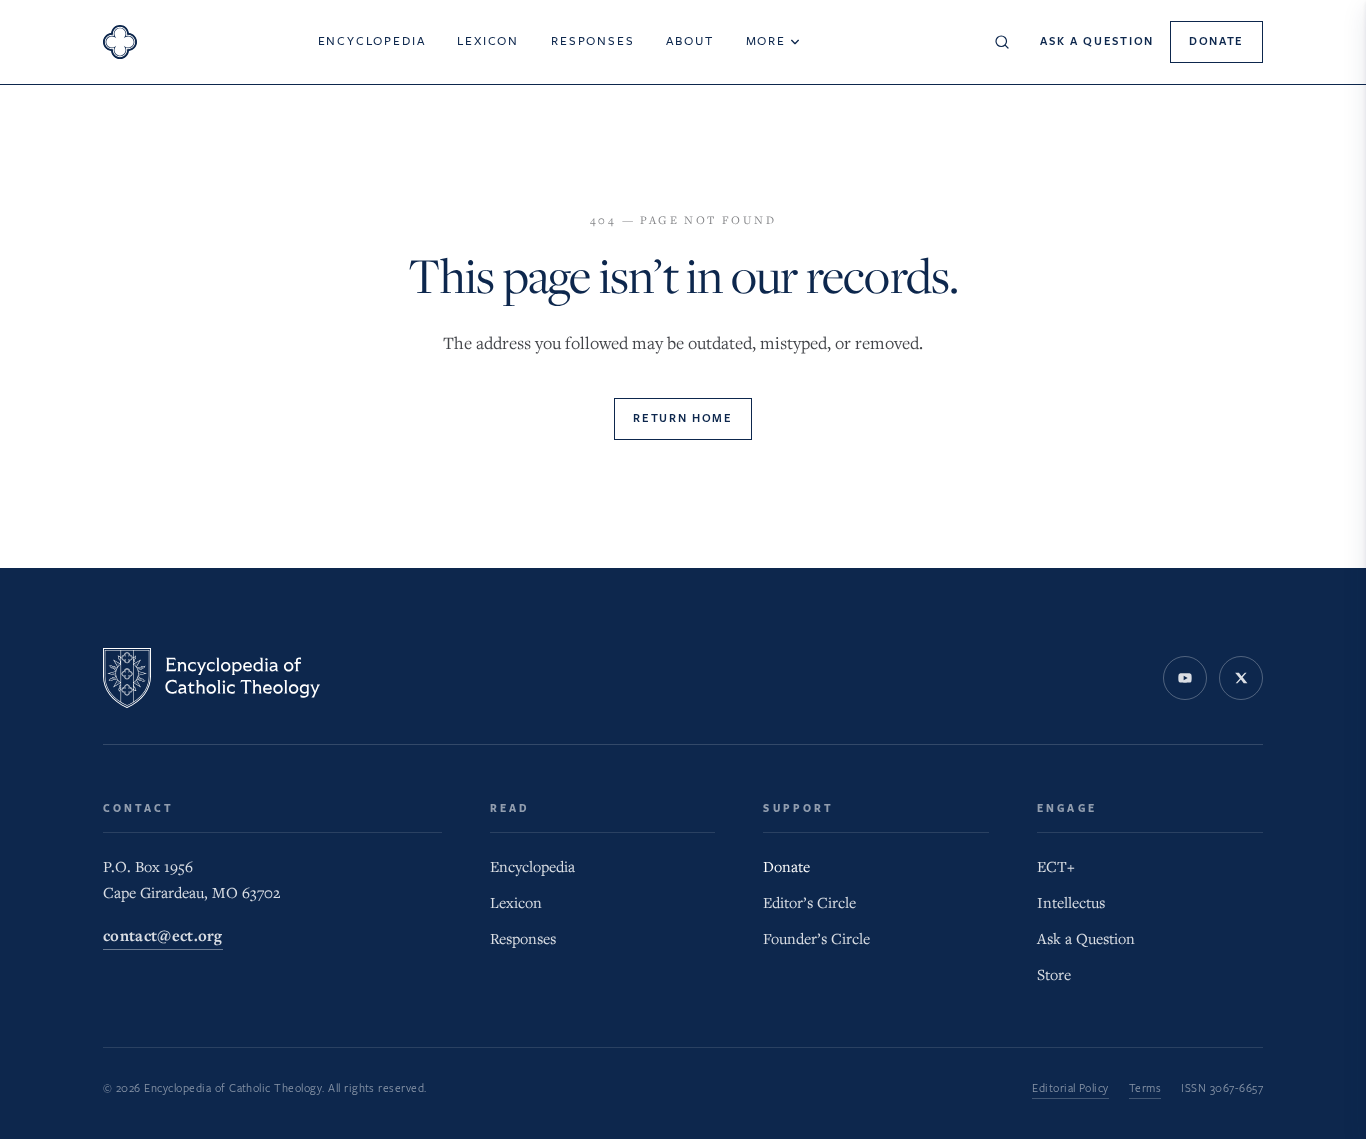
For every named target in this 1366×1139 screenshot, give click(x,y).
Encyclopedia (372, 41)
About (689, 41)
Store (1054, 975)
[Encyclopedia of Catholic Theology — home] (211, 678)
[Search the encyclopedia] (1002, 42)
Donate (1216, 41)
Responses (592, 41)
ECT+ (1056, 867)
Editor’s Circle (809, 903)
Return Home (682, 418)
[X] (1241, 678)
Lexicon (488, 41)
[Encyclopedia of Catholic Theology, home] (120, 42)
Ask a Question (1097, 41)
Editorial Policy (1070, 1088)
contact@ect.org (163, 937)
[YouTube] (1185, 678)
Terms (1145, 1088)
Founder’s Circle (816, 939)
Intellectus (1071, 903)
